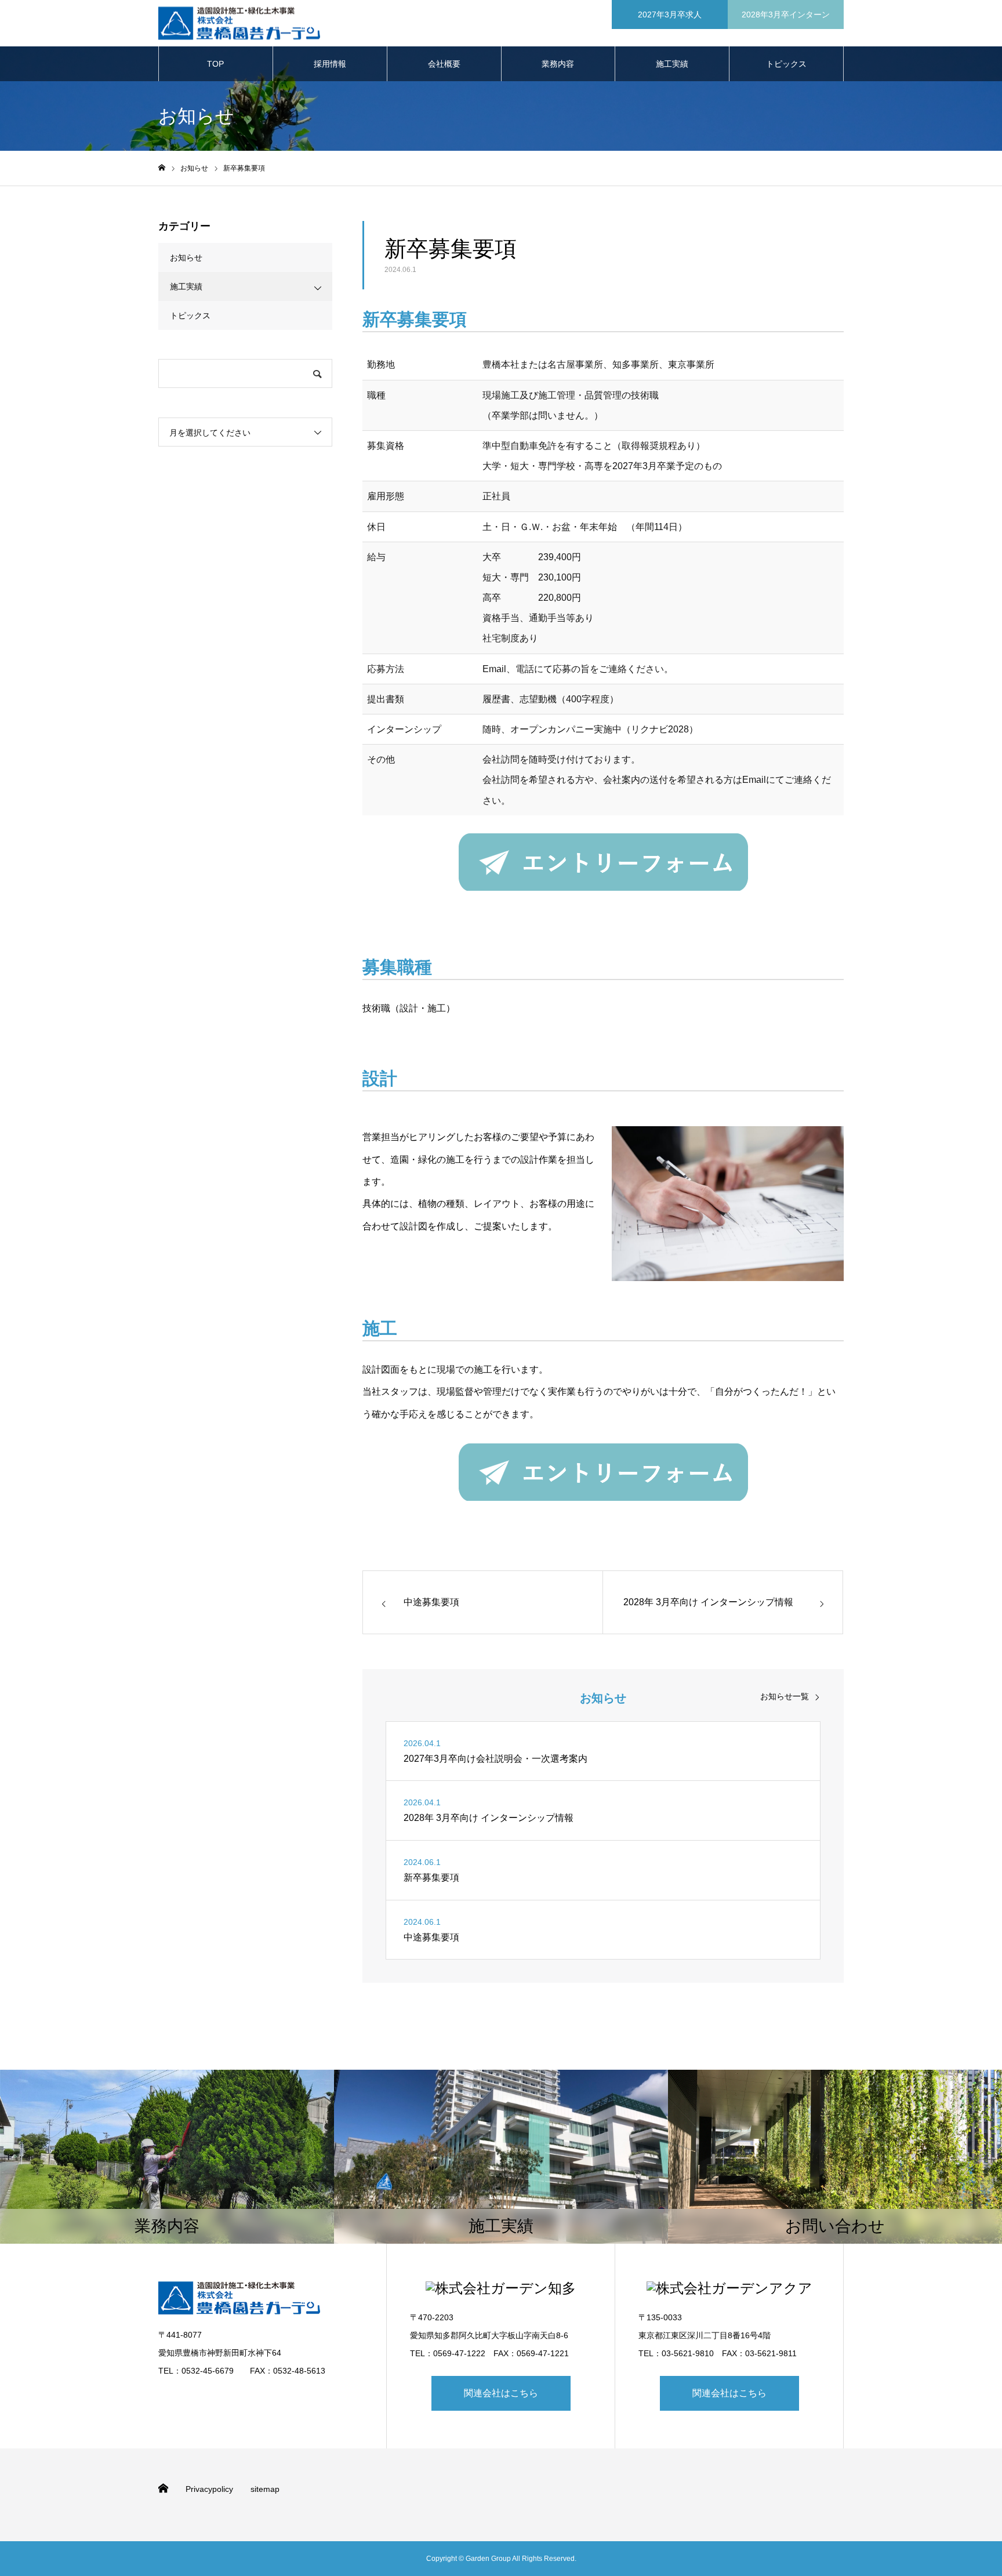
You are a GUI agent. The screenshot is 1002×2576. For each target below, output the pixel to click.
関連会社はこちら (501, 2393)
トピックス (786, 64)
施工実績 (672, 64)
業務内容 (558, 64)
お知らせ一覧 (785, 1696)
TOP (215, 64)
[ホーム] (162, 168)
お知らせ (186, 257)
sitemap (265, 2489)
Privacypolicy (209, 2489)
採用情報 (330, 64)
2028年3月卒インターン (786, 14)
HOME (163, 2488)
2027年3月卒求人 (670, 14)
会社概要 (444, 64)
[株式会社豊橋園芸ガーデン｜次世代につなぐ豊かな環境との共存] (239, 23)
